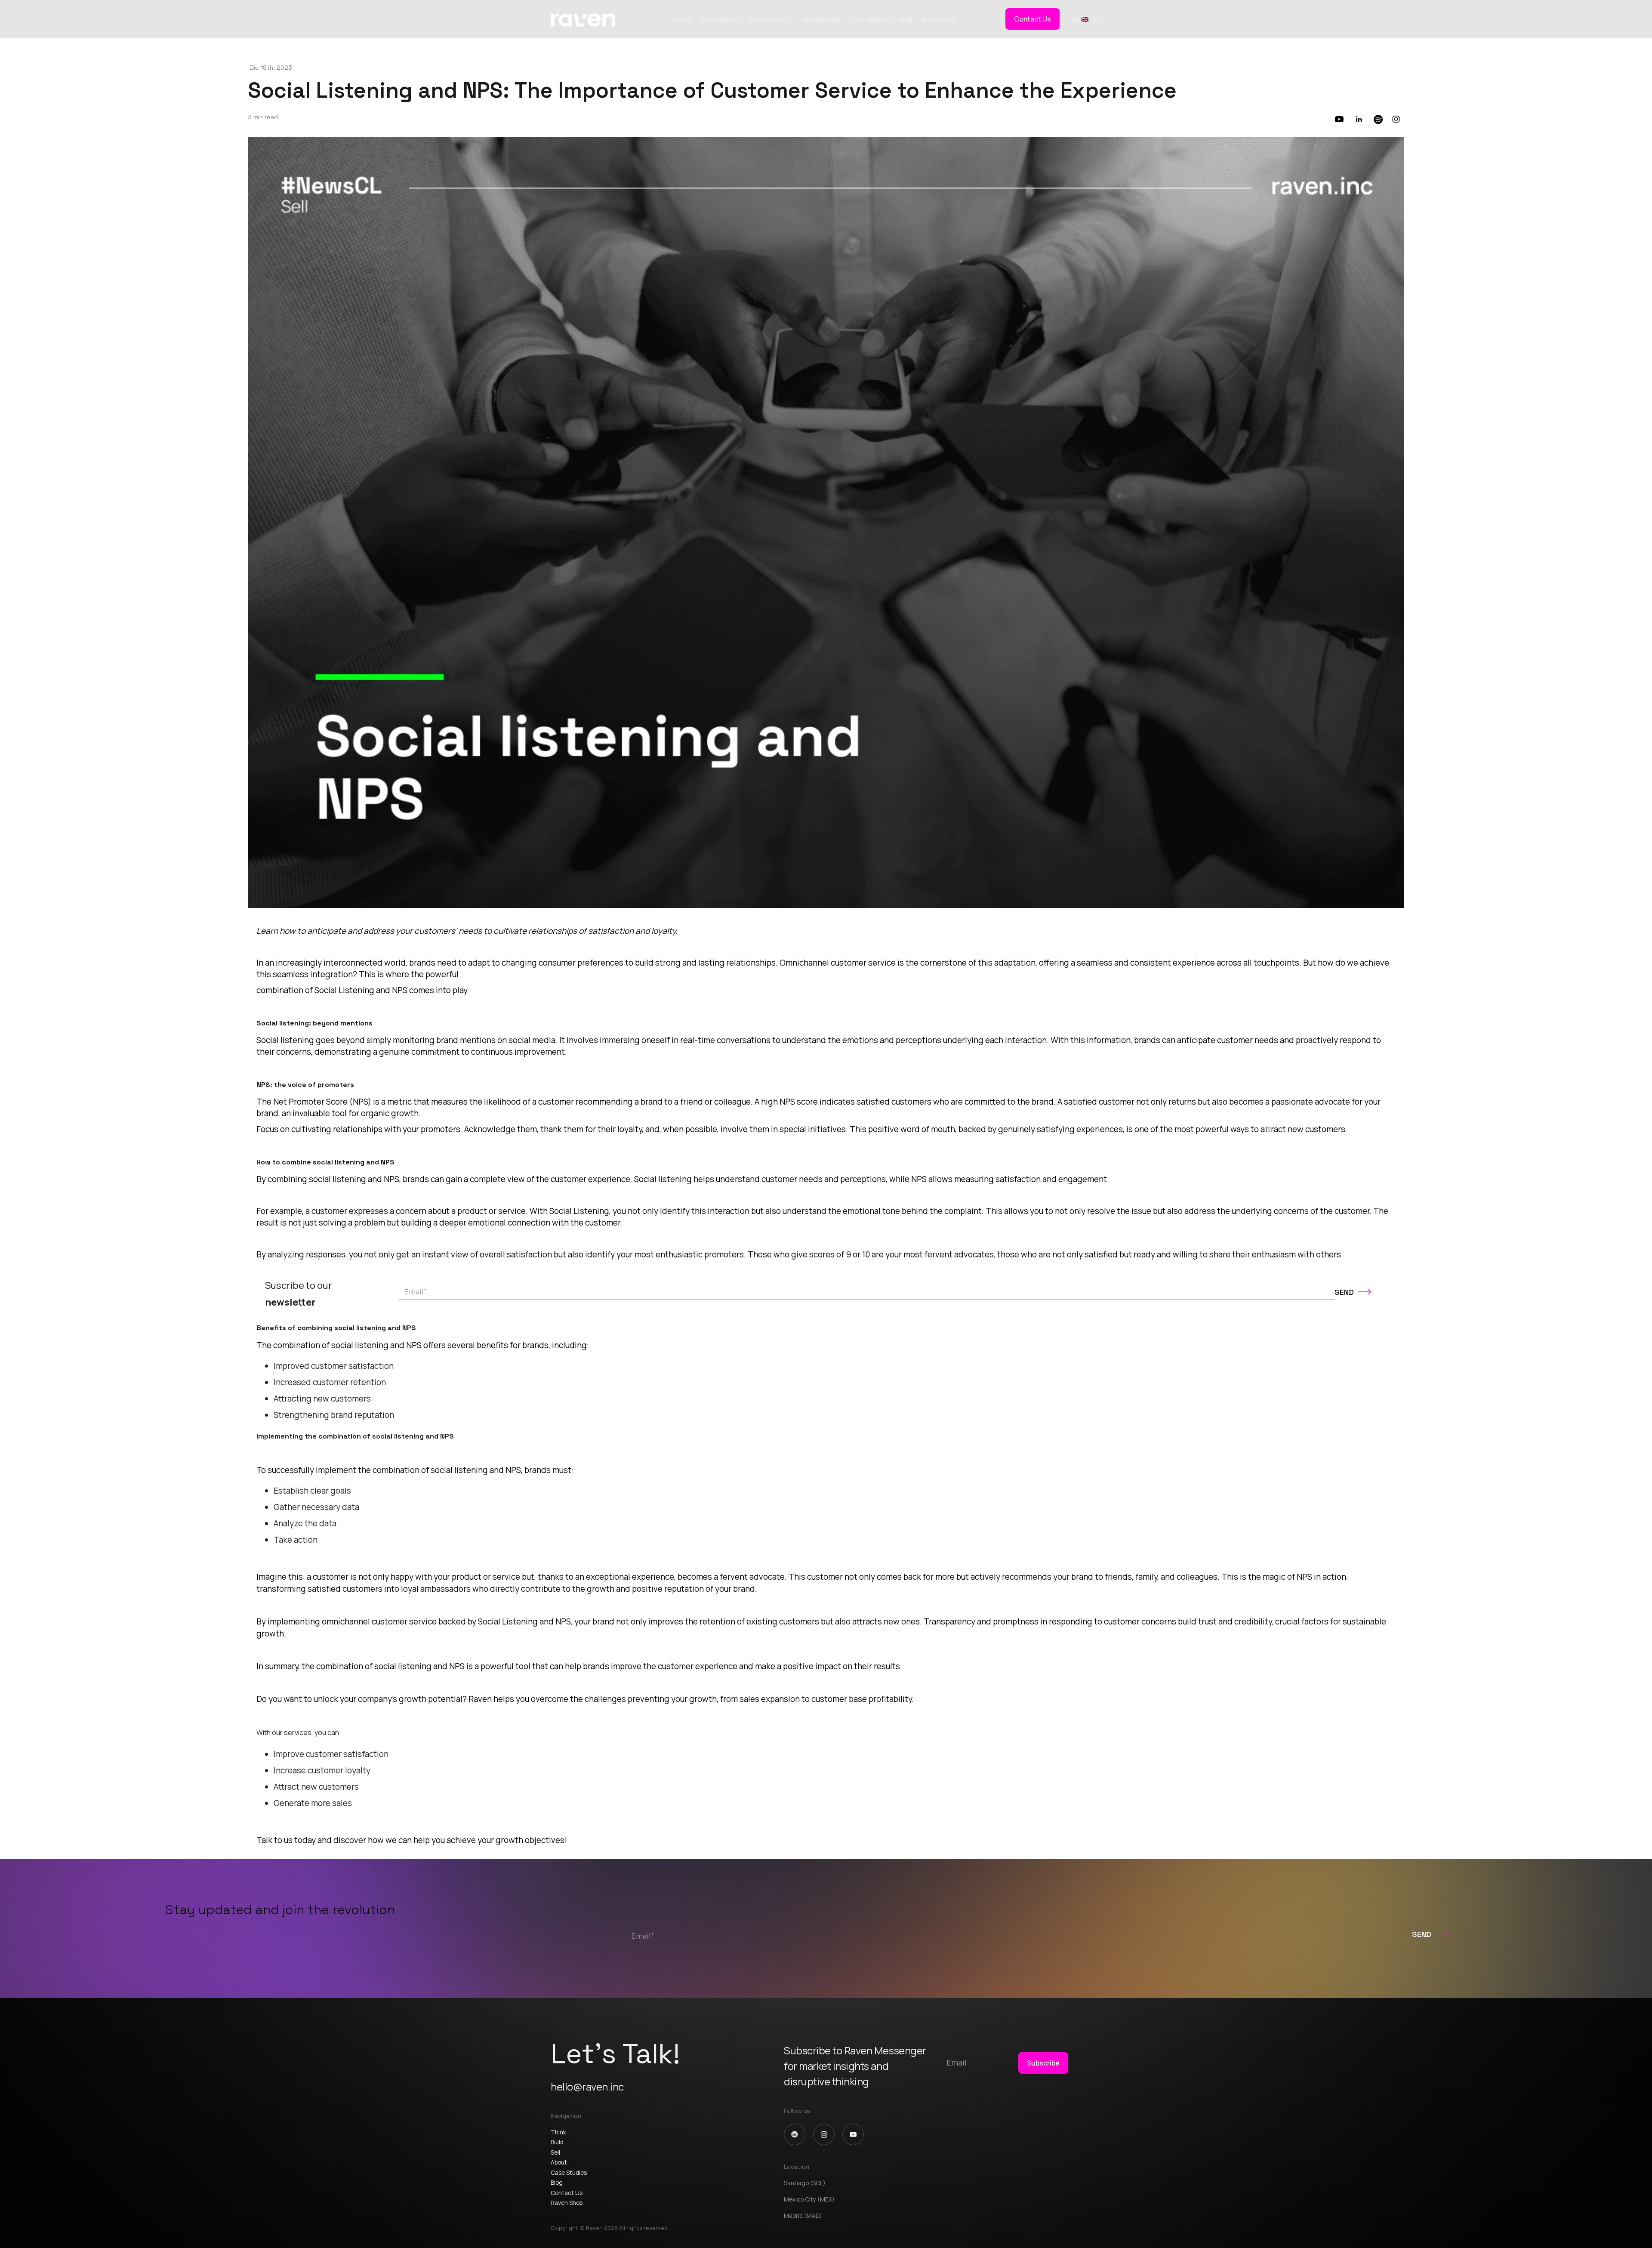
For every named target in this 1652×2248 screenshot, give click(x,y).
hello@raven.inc (587, 2086)
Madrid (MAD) (803, 2216)
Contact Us (1032, 19)
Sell (555, 2152)
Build (557, 2142)
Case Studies (869, 19)
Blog (906, 19)
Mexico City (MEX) (809, 2199)
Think (558, 2132)
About (559, 2162)
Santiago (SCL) (805, 2183)
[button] (770, 19)
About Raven (719, 19)
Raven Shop (939, 19)
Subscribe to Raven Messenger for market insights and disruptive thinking (855, 2066)
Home (682, 19)
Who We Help (821, 19)
